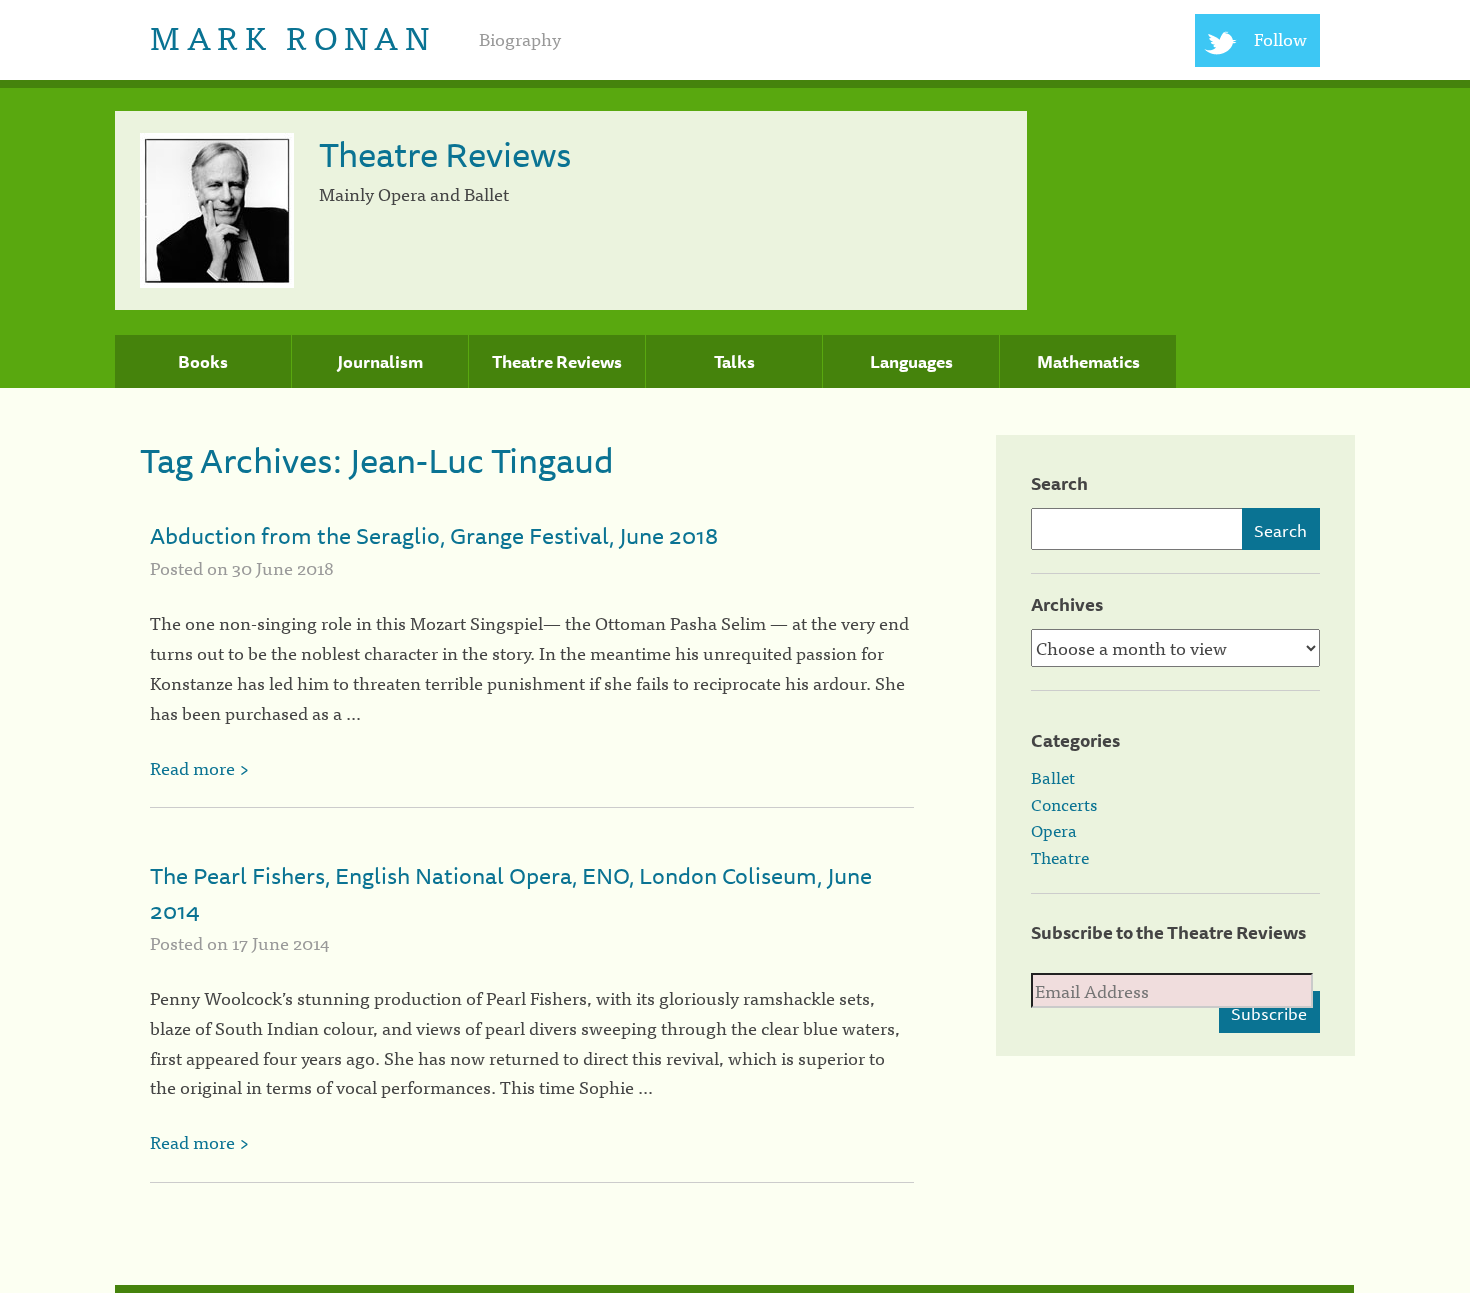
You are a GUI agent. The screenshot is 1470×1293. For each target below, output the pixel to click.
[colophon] (734, 1289)
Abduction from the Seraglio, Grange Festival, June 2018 (434, 535)
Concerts (1064, 804)
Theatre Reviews (557, 362)
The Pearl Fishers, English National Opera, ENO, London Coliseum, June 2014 (511, 893)
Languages (911, 362)
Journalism (380, 362)
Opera (1054, 830)
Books (203, 362)
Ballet (1053, 777)
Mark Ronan (292, 35)
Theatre (1060, 857)
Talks (734, 362)
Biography (520, 38)
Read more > (199, 767)
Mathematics (1088, 362)
